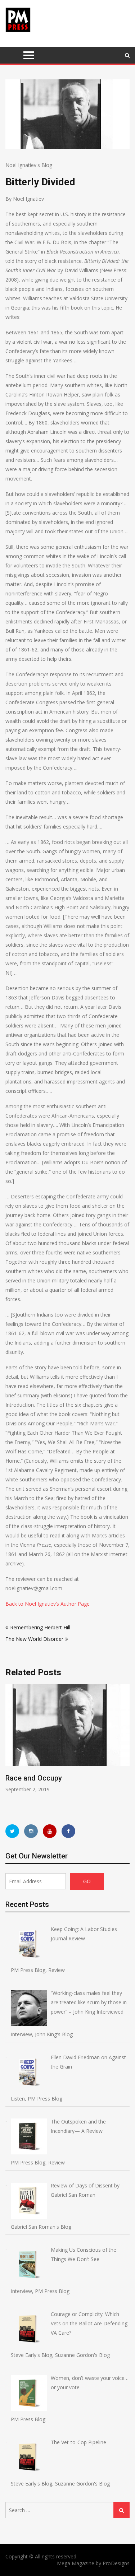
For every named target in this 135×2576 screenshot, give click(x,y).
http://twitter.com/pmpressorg (12, 1831)
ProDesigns (116, 2563)
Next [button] (125, 1747)
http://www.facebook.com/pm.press (68, 1831)
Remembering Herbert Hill (40, 1627)
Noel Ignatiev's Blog (29, 165)
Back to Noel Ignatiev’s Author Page (48, 1604)
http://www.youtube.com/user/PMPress (50, 1831)
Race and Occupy (34, 1778)
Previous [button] (10, 1747)
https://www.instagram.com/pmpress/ (31, 1831)
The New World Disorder (34, 1639)
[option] (67, 1739)
